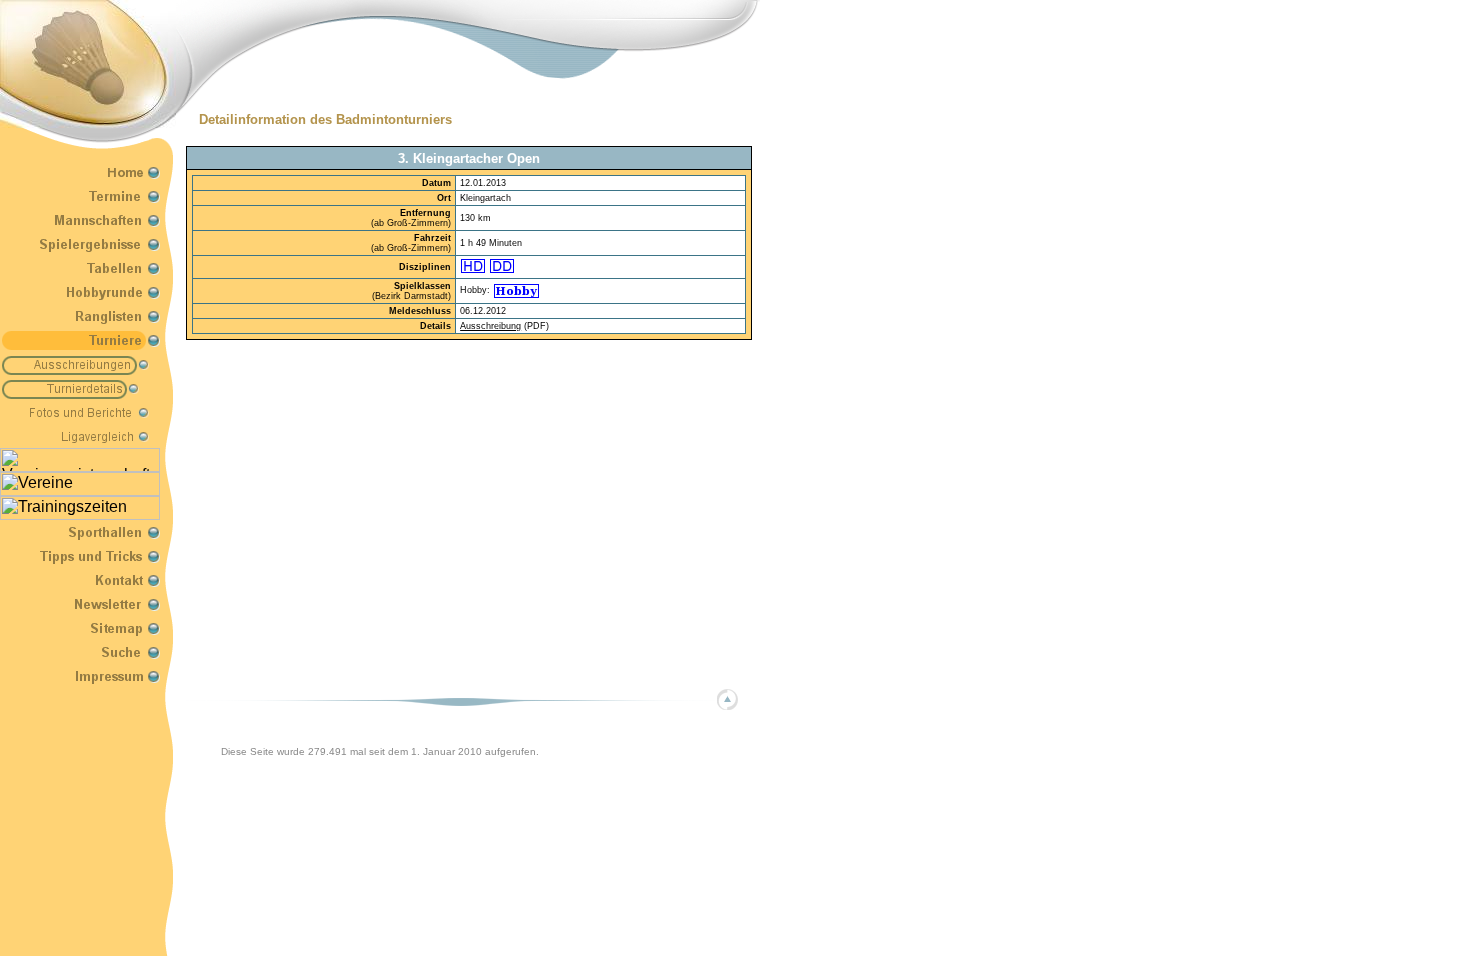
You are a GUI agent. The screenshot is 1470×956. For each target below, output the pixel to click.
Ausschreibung (490, 326)
